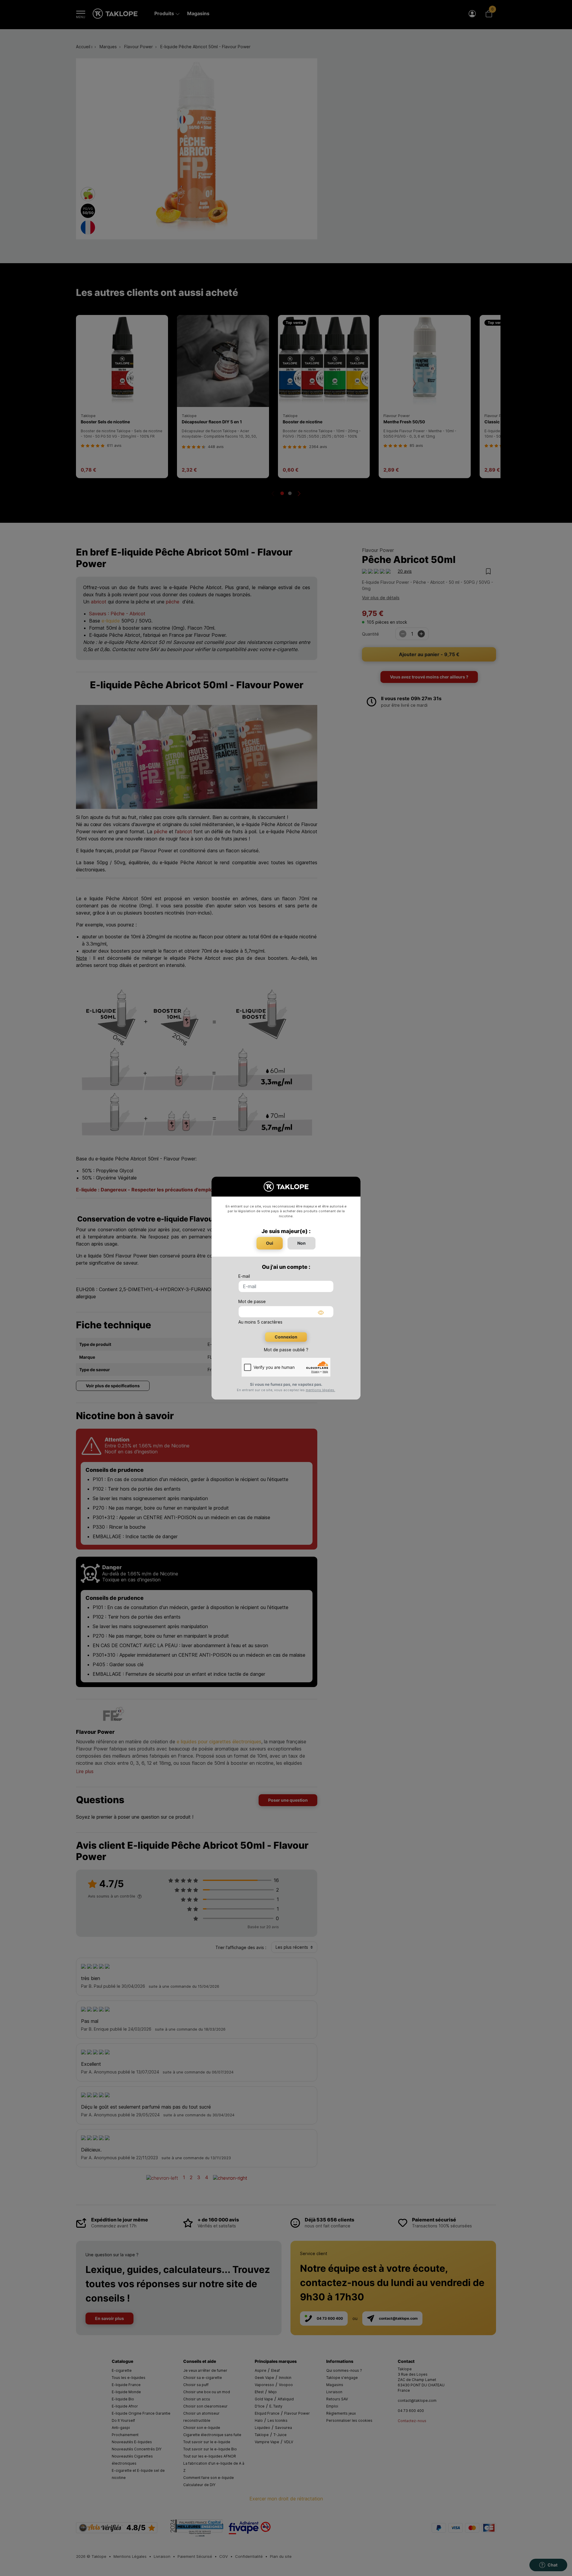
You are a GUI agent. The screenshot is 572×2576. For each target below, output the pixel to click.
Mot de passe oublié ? (286, 1350)
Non (301, 1243)
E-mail (244, 1276)
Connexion (286, 1337)
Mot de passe (252, 1301)
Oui (270, 1243)
